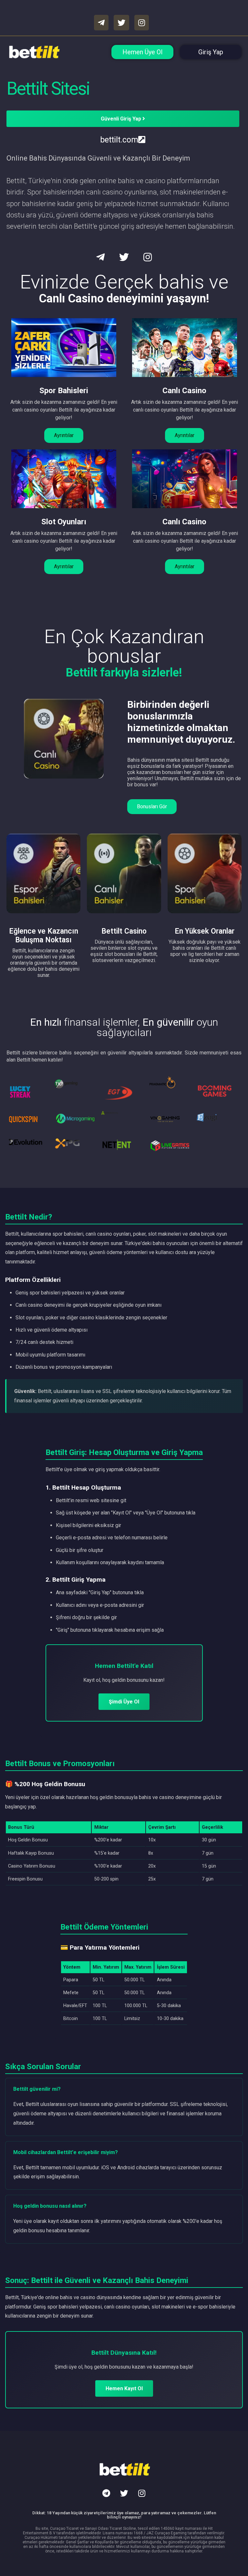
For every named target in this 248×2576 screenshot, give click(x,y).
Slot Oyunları (64, 522)
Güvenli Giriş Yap (122, 119)
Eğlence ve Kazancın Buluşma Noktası (44, 936)
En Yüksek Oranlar (205, 931)
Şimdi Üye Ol (124, 1702)
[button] (64, 435)
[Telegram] (106, 2493)
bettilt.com (119, 140)
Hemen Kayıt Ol (124, 2388)
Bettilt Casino (124, 931)
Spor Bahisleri (64, 391)
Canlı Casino (184, 391)
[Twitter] (124, 2493)
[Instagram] (142, 2493)
